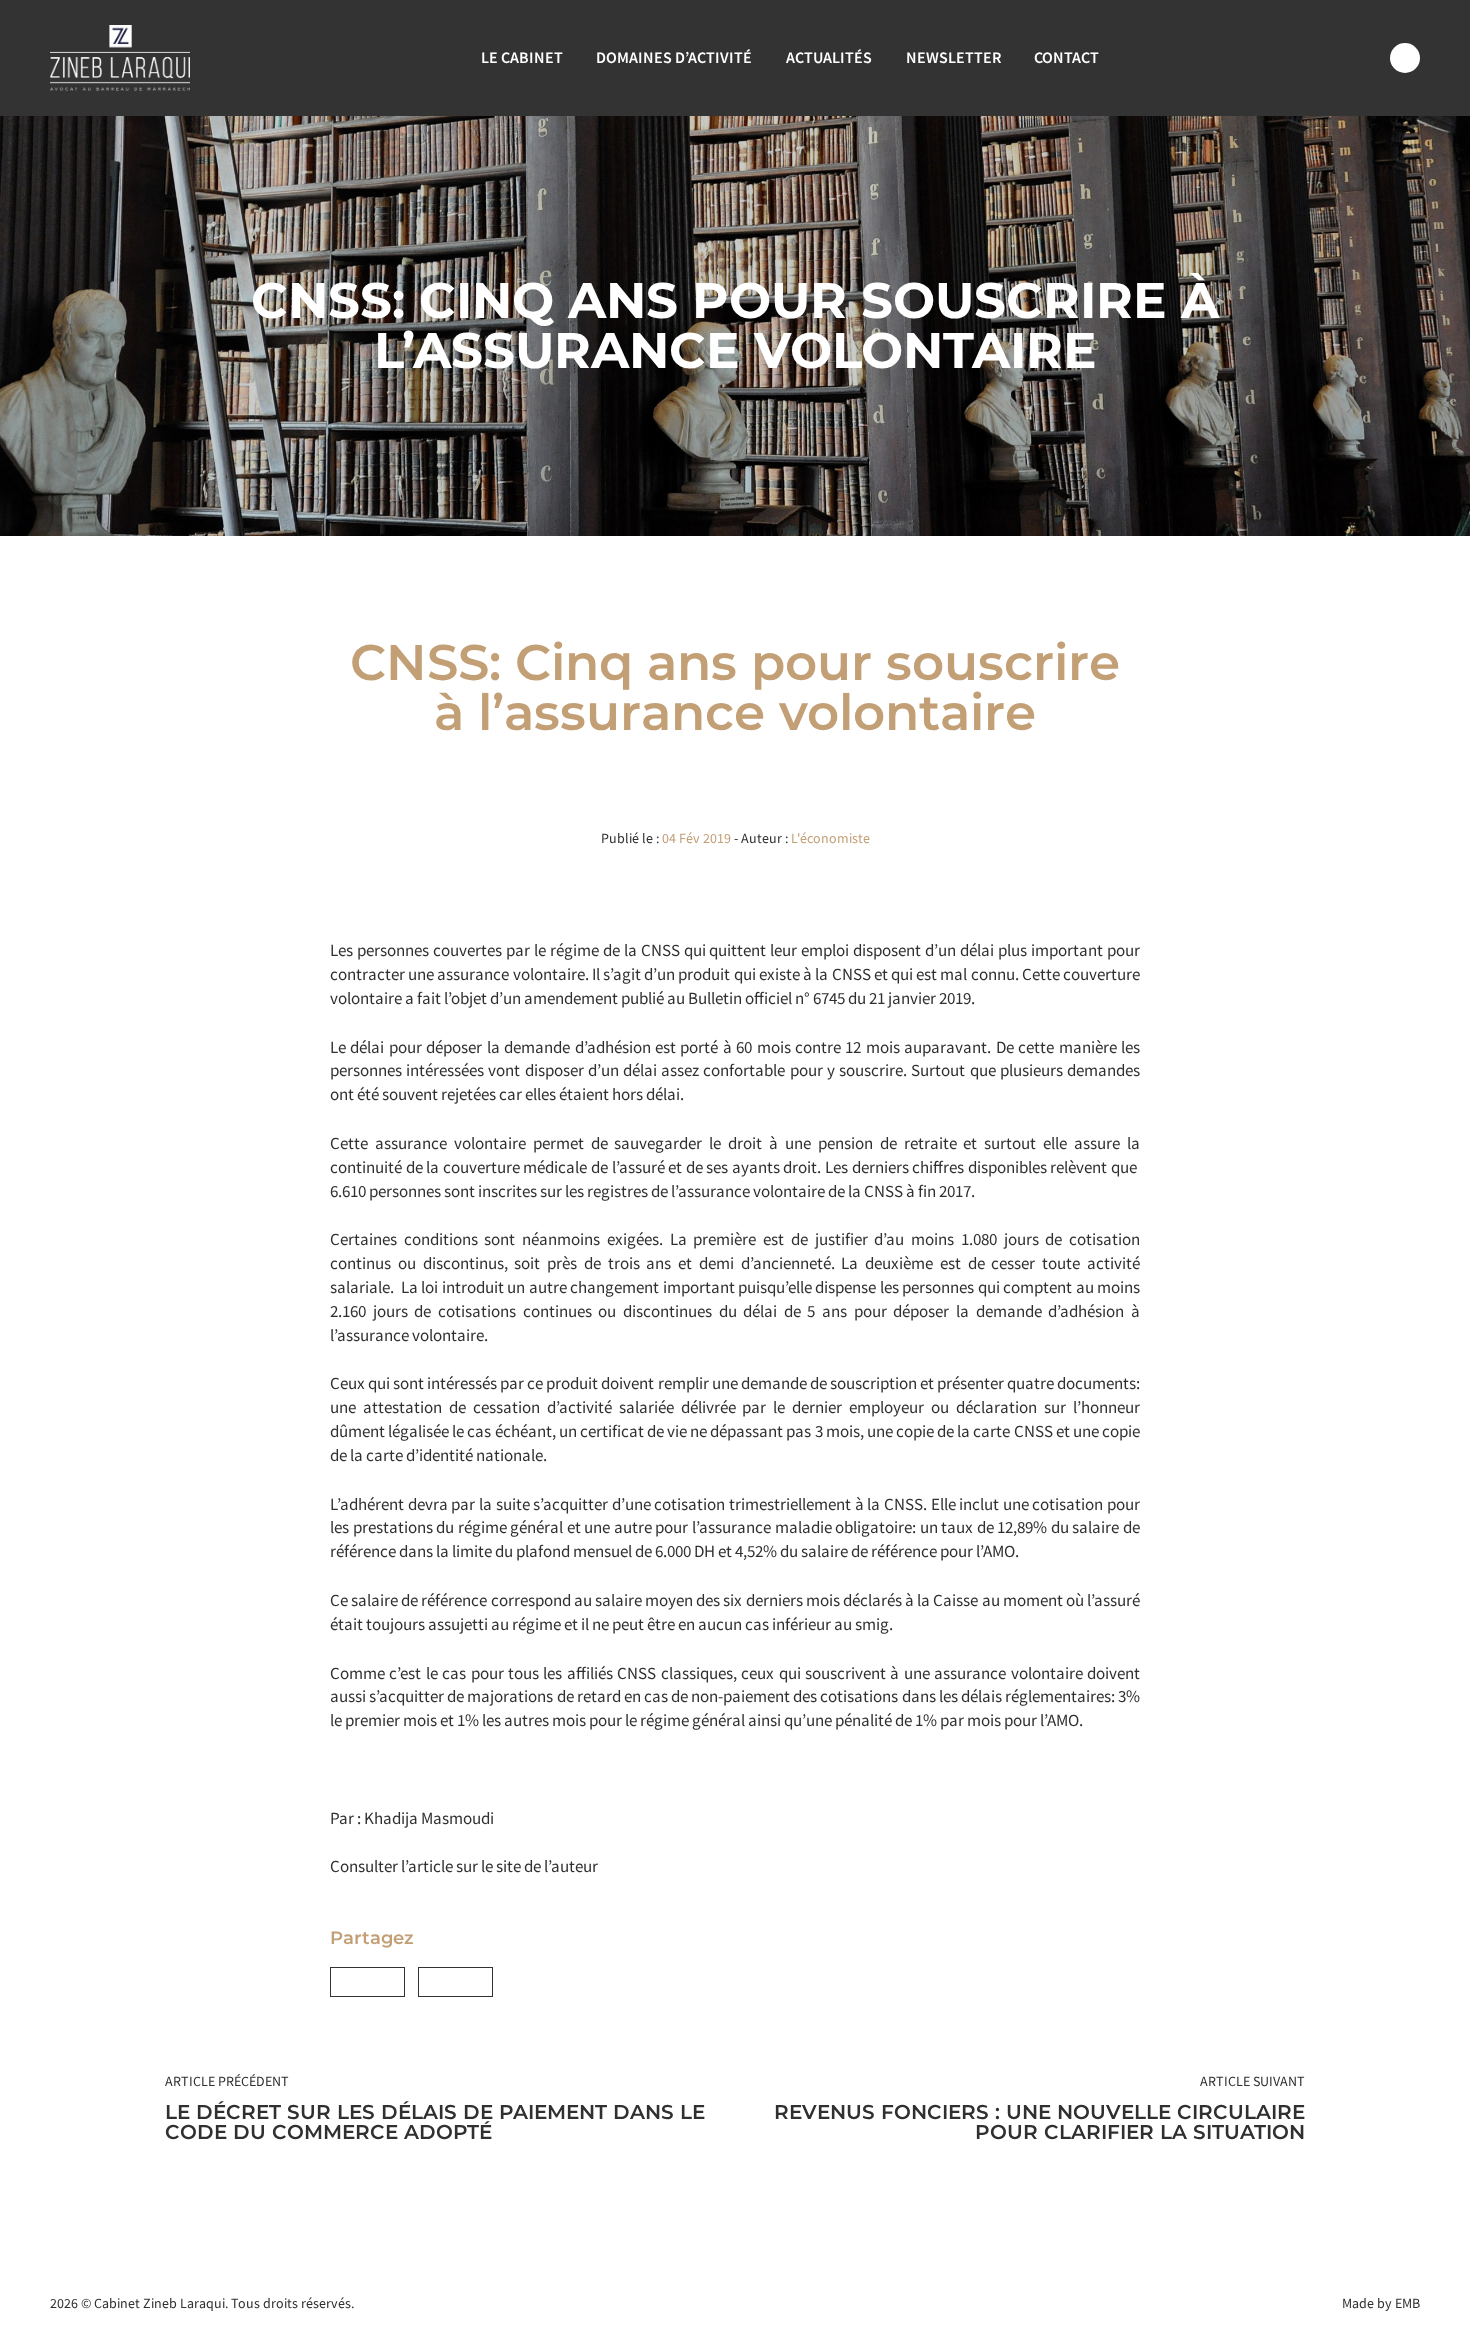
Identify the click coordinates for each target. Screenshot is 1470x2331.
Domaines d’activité (674, 57)
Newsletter (953, 57)
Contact (1066, 57)
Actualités (829, 57)
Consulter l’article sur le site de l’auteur (464, 1866)
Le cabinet (522, 57)
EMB (1407, 2303)
